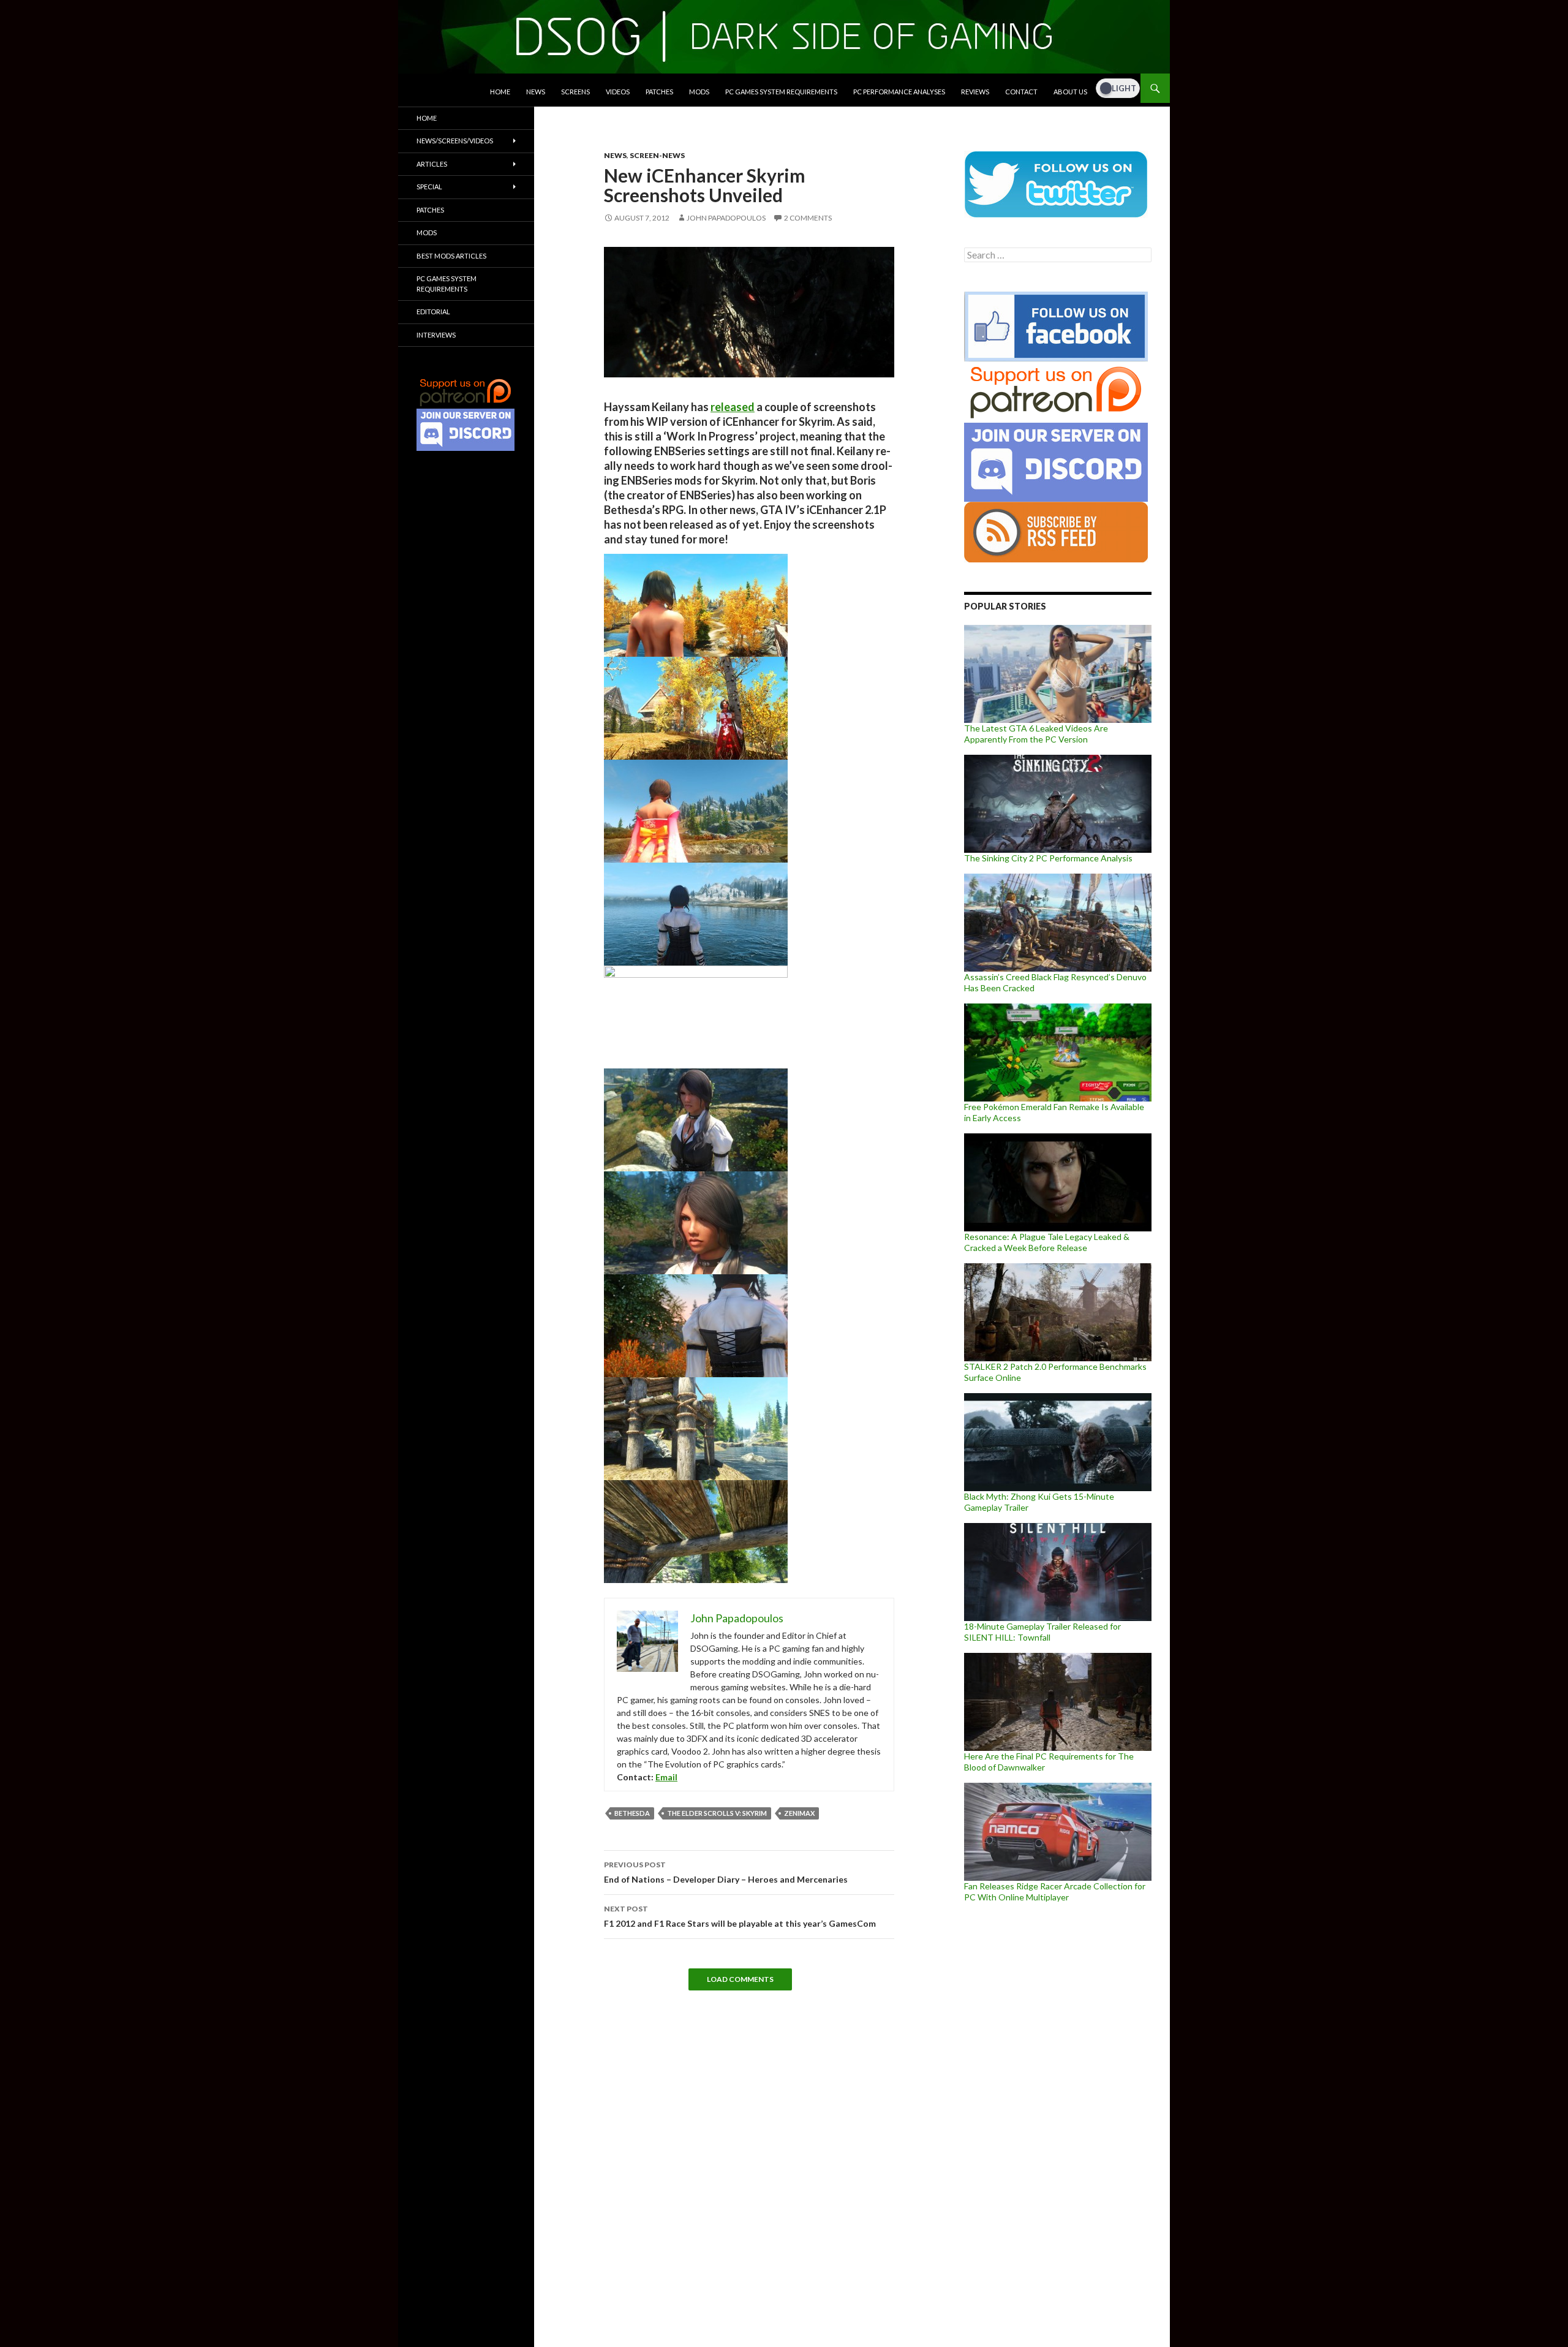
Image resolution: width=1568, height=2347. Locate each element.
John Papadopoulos (726, 218)
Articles (432, 164)
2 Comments (808, 218)
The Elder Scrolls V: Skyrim (717, 1813)
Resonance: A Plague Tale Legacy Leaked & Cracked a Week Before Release (1047, 1242)
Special (429, 187)
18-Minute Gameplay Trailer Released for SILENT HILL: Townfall (1042, 1632)
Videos (618, 92)
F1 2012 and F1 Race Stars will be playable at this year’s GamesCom (740, 1916)
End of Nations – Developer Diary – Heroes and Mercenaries (726, 1872)
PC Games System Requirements (781, 92)
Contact (1021, 92)
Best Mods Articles (451, 256)
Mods (699, 92)
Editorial (433, 312)
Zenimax (799, 1813)
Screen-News (657, 155)
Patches (659, 92)
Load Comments (740, 1979)
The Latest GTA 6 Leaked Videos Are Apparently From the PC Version (1036, 734)
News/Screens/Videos (455, 141)
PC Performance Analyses (899, 92)
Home (500, 92)
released (733, 407)
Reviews (975, 92)
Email (666, 1777)
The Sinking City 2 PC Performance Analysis (1048, 858)
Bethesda (632, 1813)
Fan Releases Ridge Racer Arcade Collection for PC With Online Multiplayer (1055, 1892)
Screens (575, 92)
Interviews (436, 335)
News (536, 92)
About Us (1070, 92)
